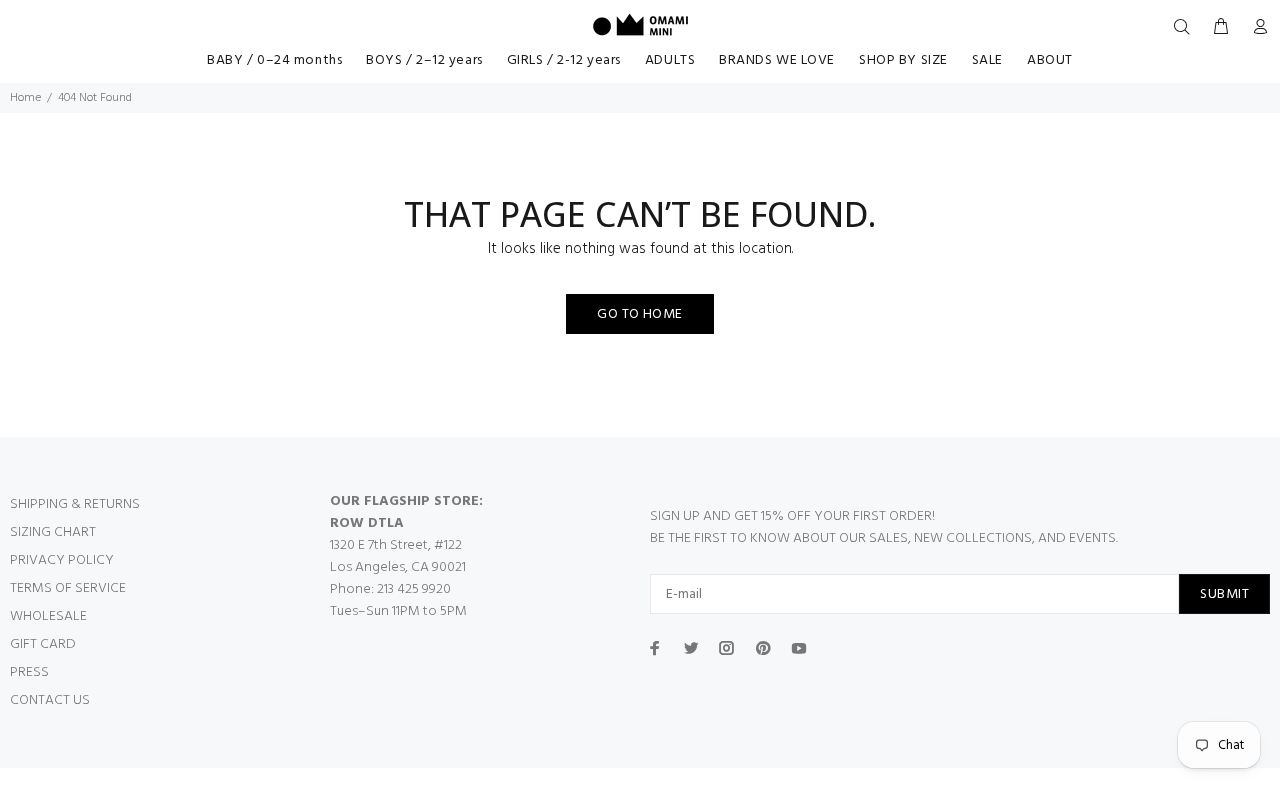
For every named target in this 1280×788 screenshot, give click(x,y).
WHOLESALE (48, 616)
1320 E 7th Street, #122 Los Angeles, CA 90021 (398, 556)
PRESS (29, 672)
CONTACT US (50, 700)
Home (25, 98)
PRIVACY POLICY (62, 560)
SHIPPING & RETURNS (75, 504)
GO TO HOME (639, 314)
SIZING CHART (53, 532)
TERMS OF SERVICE (68, 588)
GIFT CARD (43, 644)
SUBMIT (1224, 594)
